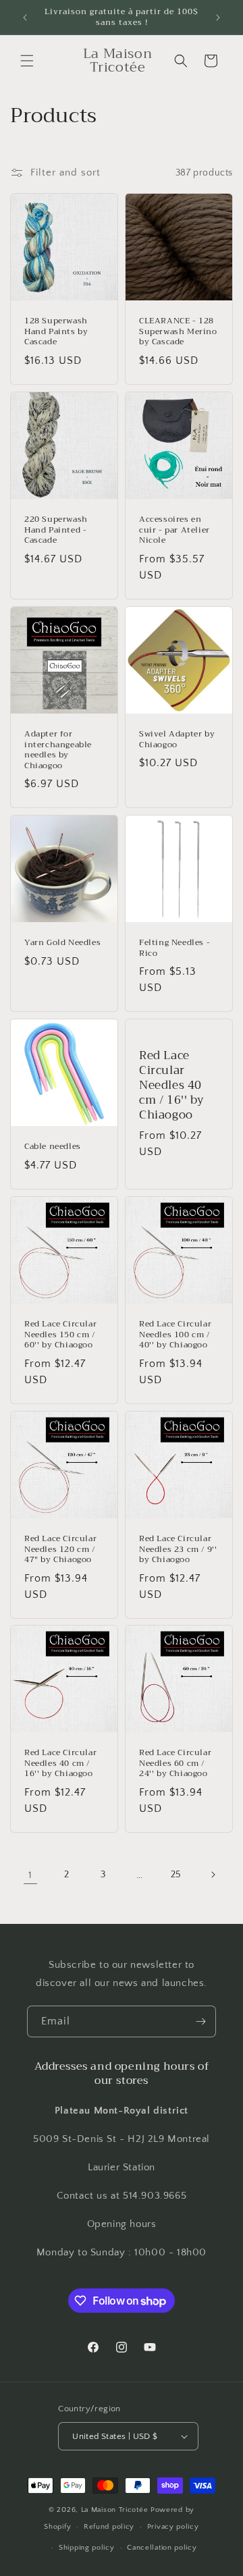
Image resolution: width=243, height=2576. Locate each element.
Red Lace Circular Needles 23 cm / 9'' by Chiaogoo (178, 1550)
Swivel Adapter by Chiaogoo (177, 740)
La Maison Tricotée (116, 2510)
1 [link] (30, 1875)
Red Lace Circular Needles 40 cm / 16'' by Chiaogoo (171, 1085)
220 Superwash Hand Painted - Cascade (56, 530)
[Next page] (213, 1875)
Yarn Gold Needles (62, 943)
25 (176, 1875)
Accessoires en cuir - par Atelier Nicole (174, 530)
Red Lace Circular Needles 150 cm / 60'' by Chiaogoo (60, 1335)
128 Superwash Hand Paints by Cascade (56, 332)
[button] (27, 61)
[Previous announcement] (25, 18)
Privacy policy (173, 2527)
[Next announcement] (218, 18)
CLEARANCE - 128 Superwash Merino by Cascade (178, 332)
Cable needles (53, 1147)
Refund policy (109, 2527)
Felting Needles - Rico (174, 948)
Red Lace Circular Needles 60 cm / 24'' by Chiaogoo (175, 1764)
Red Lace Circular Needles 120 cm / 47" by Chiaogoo (60, 1550)
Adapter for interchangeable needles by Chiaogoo (58, 750)
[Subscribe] (200, 2021)
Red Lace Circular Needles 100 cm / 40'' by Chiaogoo (175, 1335)
